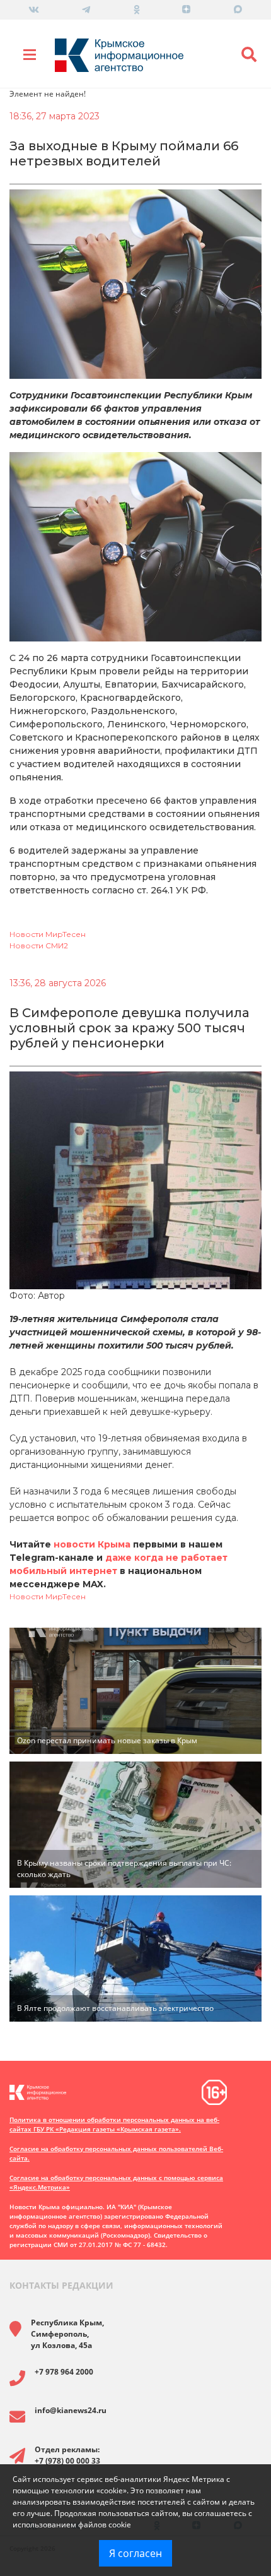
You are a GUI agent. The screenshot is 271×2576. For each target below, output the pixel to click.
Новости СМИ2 (39, 945)
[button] (249, 55)
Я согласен (135, 2553)
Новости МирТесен (48, 934)
